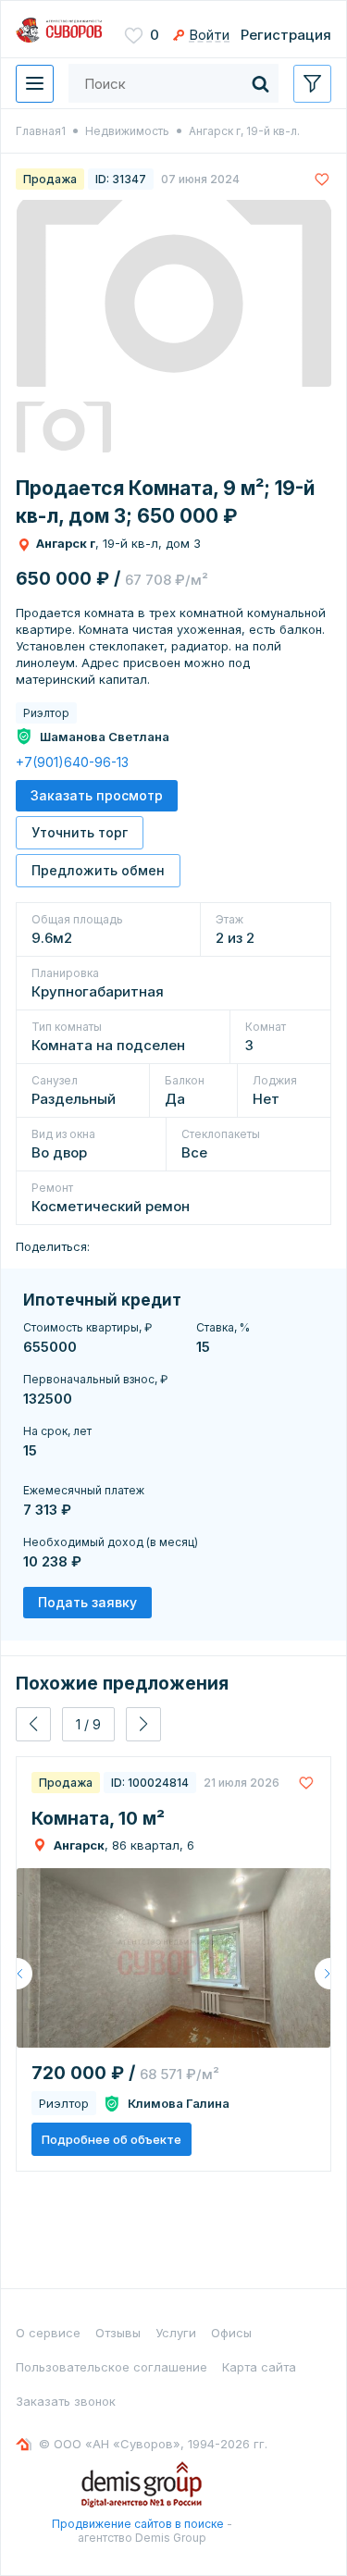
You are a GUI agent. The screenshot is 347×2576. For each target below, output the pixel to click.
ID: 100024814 (150, 1783)
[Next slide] (143, 1724)
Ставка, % (223, 1327)
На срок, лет (57, 1431)
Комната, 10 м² (98, 1819)
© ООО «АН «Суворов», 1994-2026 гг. (153, 2444)
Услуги (176, 2333)
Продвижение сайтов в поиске (138, 2524)
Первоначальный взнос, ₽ (95, 1379)
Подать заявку (87, 1602)
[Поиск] (260, 83)
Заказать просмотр (97, 795)
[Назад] (25, 1974)
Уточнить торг (80, 832)
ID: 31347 (121, 179)
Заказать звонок (66, 2401)
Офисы (231, 2333)
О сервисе (48, 2333)
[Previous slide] (33, 1724)
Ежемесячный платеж (84, 1490)
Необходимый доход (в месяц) (111, 1542)
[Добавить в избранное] (322, 179)
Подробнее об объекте (112, 2139)
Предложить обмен (98, 870)
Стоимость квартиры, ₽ (87, 1327)
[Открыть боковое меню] (312, 84)
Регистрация (286, 35)
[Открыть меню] (35, 84)
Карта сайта (259, 2367)
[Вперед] (322, 1974)
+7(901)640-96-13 (72, 762)
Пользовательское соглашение (112, 2367)
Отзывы (118, 2333)
